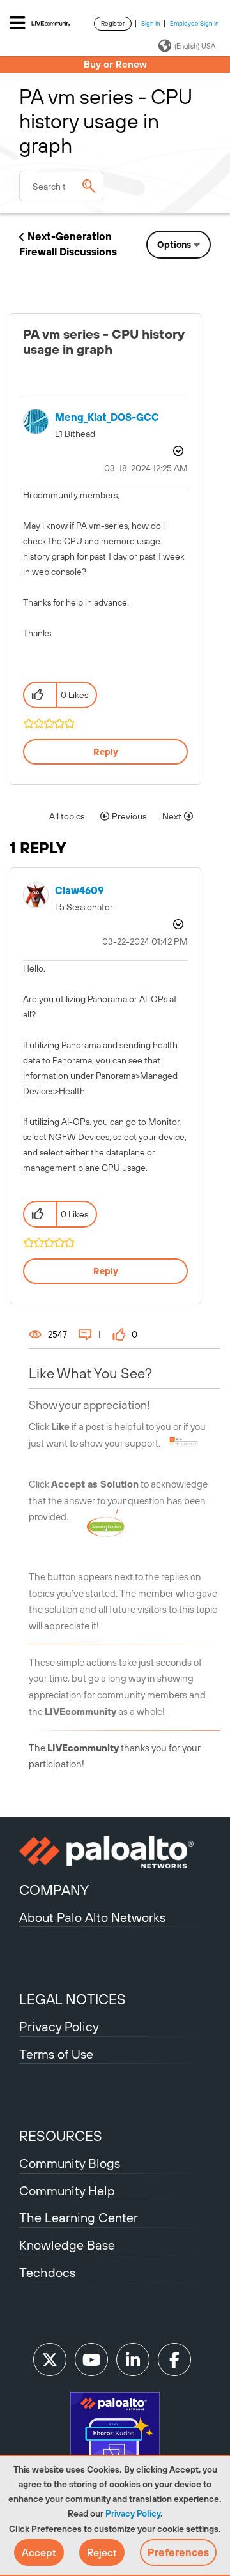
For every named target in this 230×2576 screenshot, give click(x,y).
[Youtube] (91, 2359)
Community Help (67, 2191)
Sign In (151, 23)
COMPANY (54, 1890)
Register (113, 23)
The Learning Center (79, 2217)
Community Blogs (70, 2163)
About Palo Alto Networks (92, 1917)
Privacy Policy (133, 2513)
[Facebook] (174, 2359)
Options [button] (174, 245)
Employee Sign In (195, 23)
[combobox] (61, 186)
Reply (106, 752)
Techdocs (47, 2272)
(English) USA (195, 46)
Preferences (178, 2552)
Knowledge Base (67, 2245)
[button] (39, 2552)
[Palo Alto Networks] (115, 1852)
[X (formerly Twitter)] (50, 2359)
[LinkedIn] (133, 2359)
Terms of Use (56, 2054)
